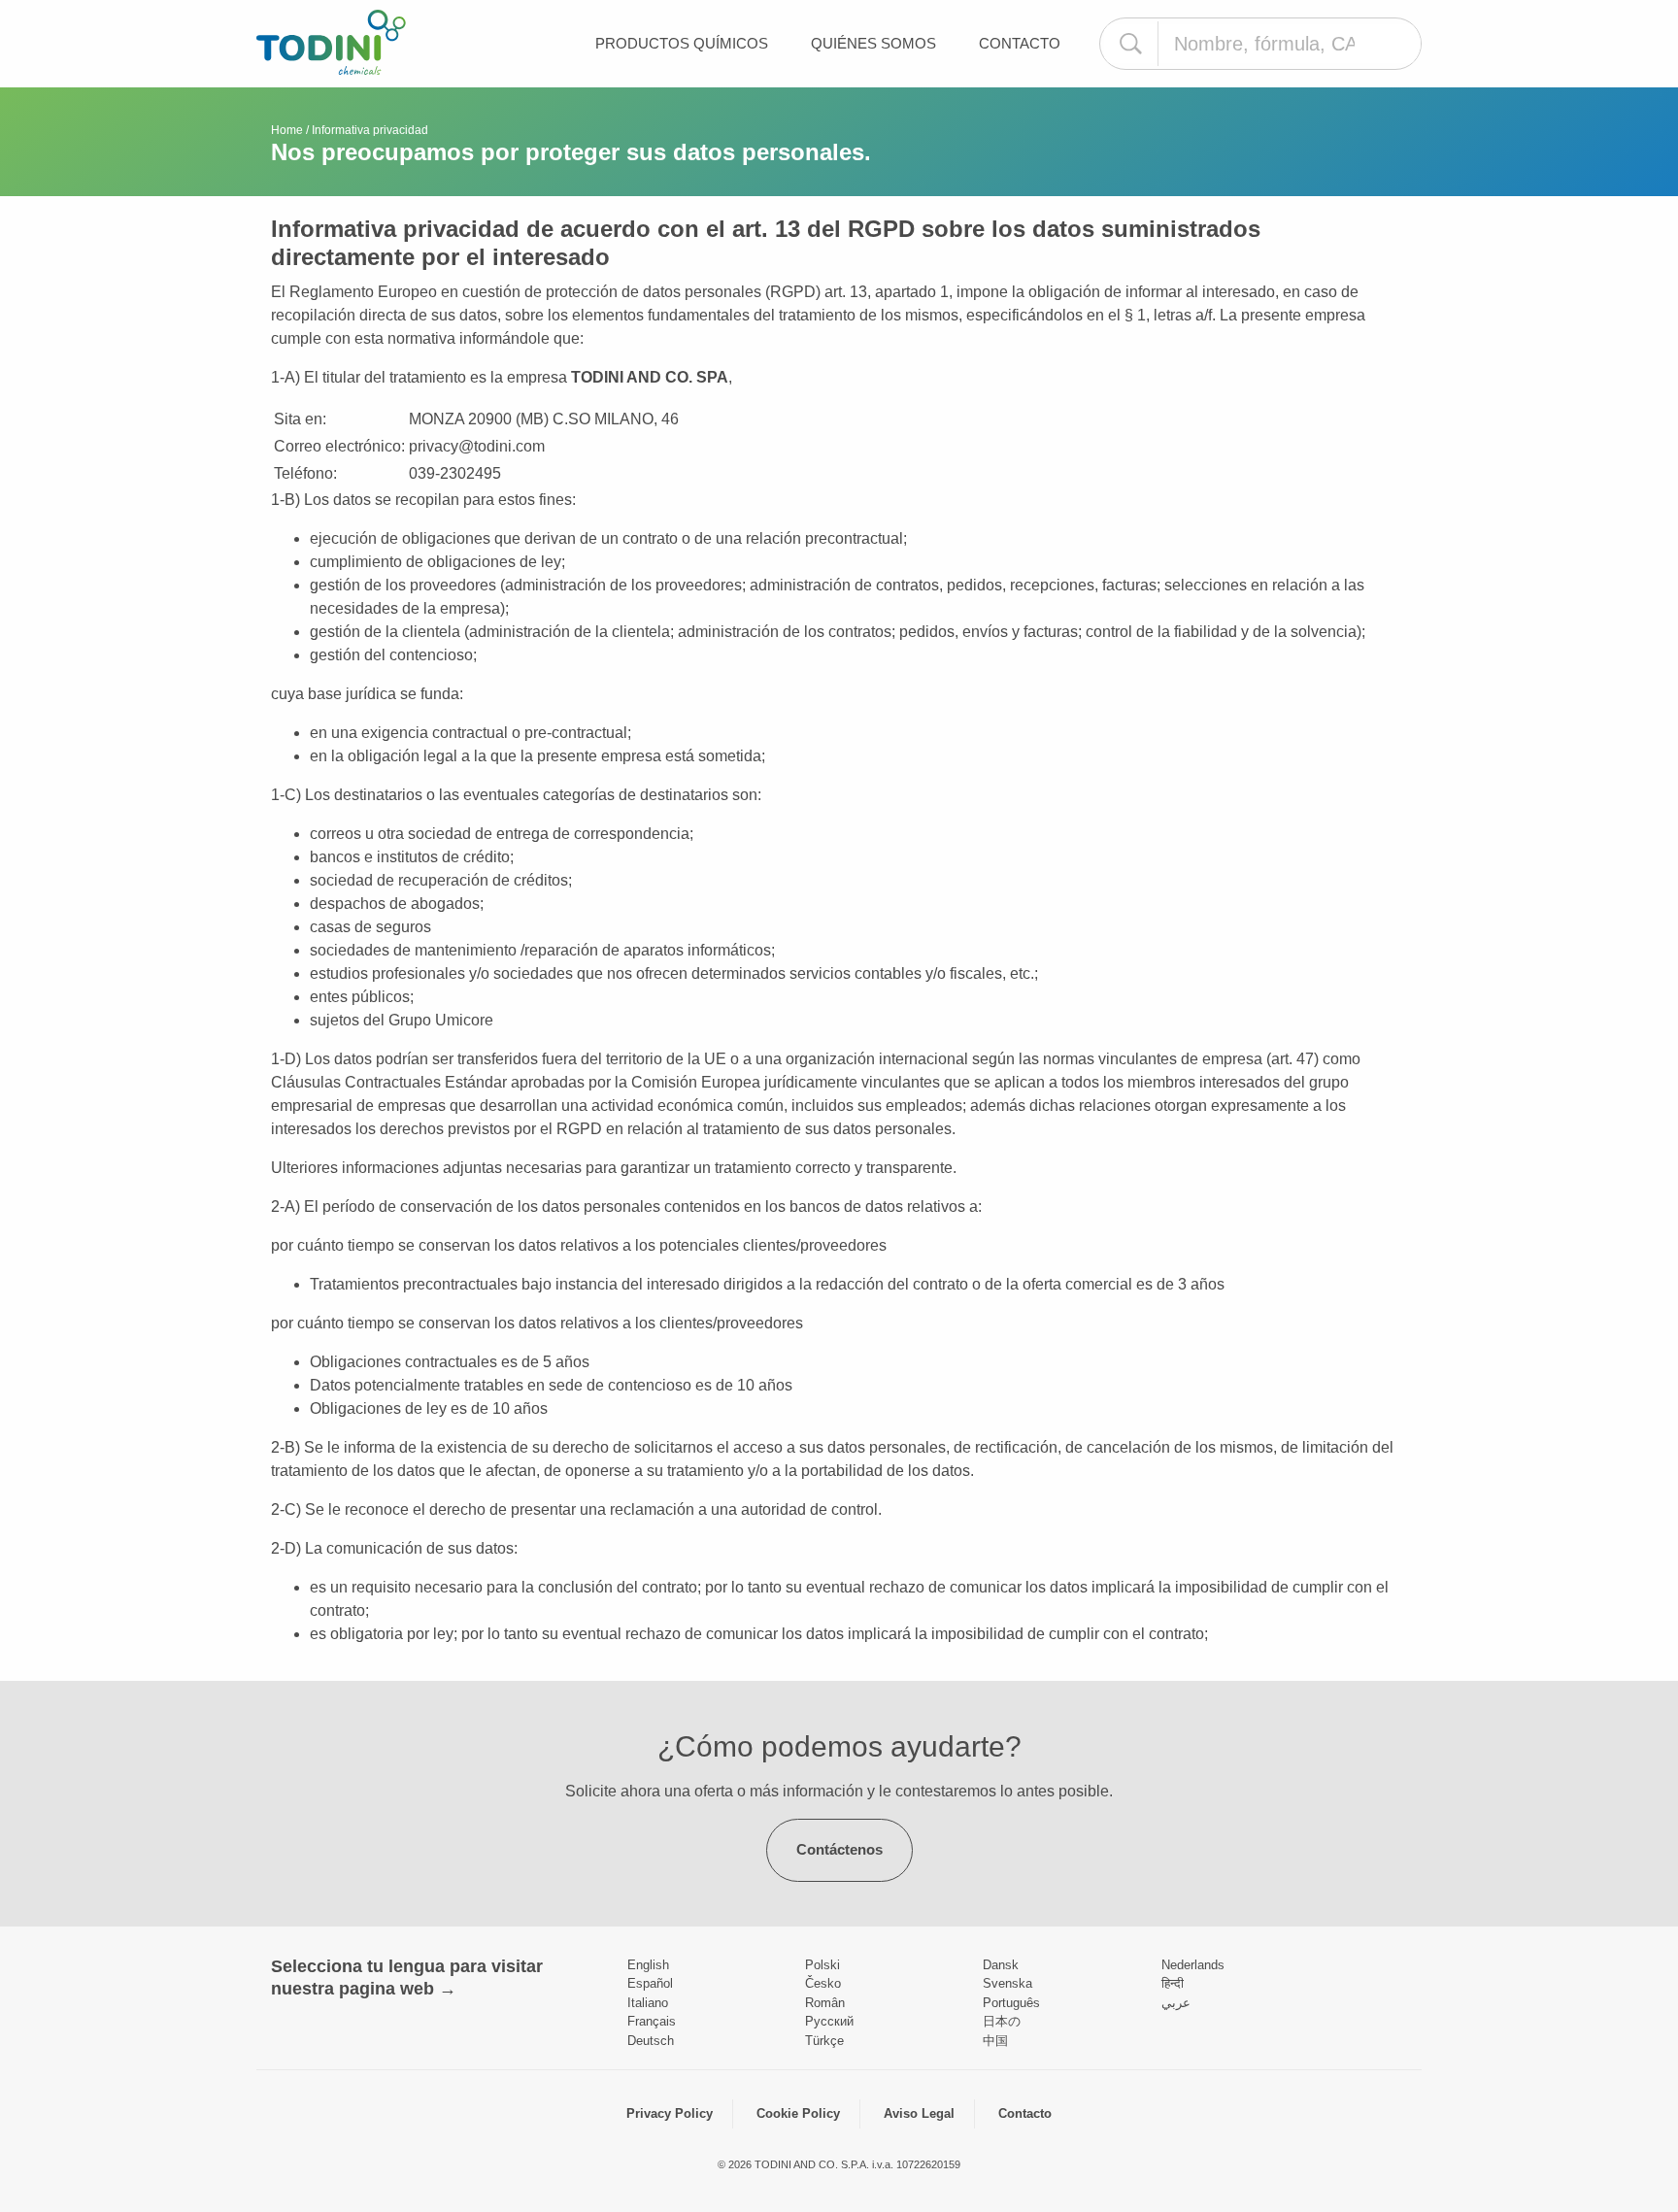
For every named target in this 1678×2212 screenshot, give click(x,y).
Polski (822, 1965)
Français (652, 2021)
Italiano (648, 2003)
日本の (1002, 2021)
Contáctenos (839, 1849)
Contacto (1020, 43)
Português (1011, 2003)
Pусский (829, 2021)
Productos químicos (682, 43)
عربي (1176, 2003)
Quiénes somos (873, 43)
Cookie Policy (798, 2113)
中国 (995, 2041)
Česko (823, 1983)
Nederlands (1193, 1965)
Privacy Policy (670, 2113)
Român (825, 2003)
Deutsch (651, 2041)
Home (287, 130)
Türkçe (824, 2041)
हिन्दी (1173, 1983)
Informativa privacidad (370, 130)
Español (650, 1983)
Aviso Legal (919, 2113)
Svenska (1007, 1983)
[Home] (331, 42)
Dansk (1001, 1965)
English (648, 1965)
